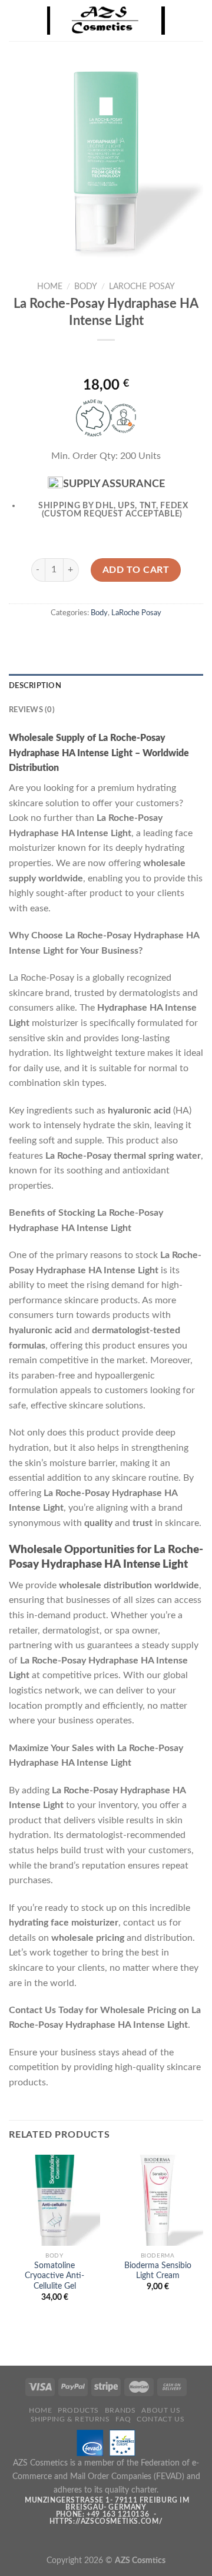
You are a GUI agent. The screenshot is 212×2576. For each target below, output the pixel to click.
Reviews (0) (32, 710)
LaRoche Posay (142, 287)
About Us (161, 2410)
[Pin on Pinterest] (138, 639)
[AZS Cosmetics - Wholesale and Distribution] (106, 21)
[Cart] (197, 21)
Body (86, 287)
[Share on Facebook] (74, 639)
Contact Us (160, 2419)
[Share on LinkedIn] (159, 639)
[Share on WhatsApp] (53, 639)
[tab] (106, 686)
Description (35, 686)
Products (78, 2410)
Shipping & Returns (70, 2419)
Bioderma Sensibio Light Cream (158, 2271)
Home (50, 287)
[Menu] (16, 20)
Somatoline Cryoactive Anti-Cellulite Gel (54, 2276)
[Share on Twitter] (95, 639)
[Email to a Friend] (117, 639)
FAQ (123, 2419)
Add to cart (136, 570)
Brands (120, 2410)
